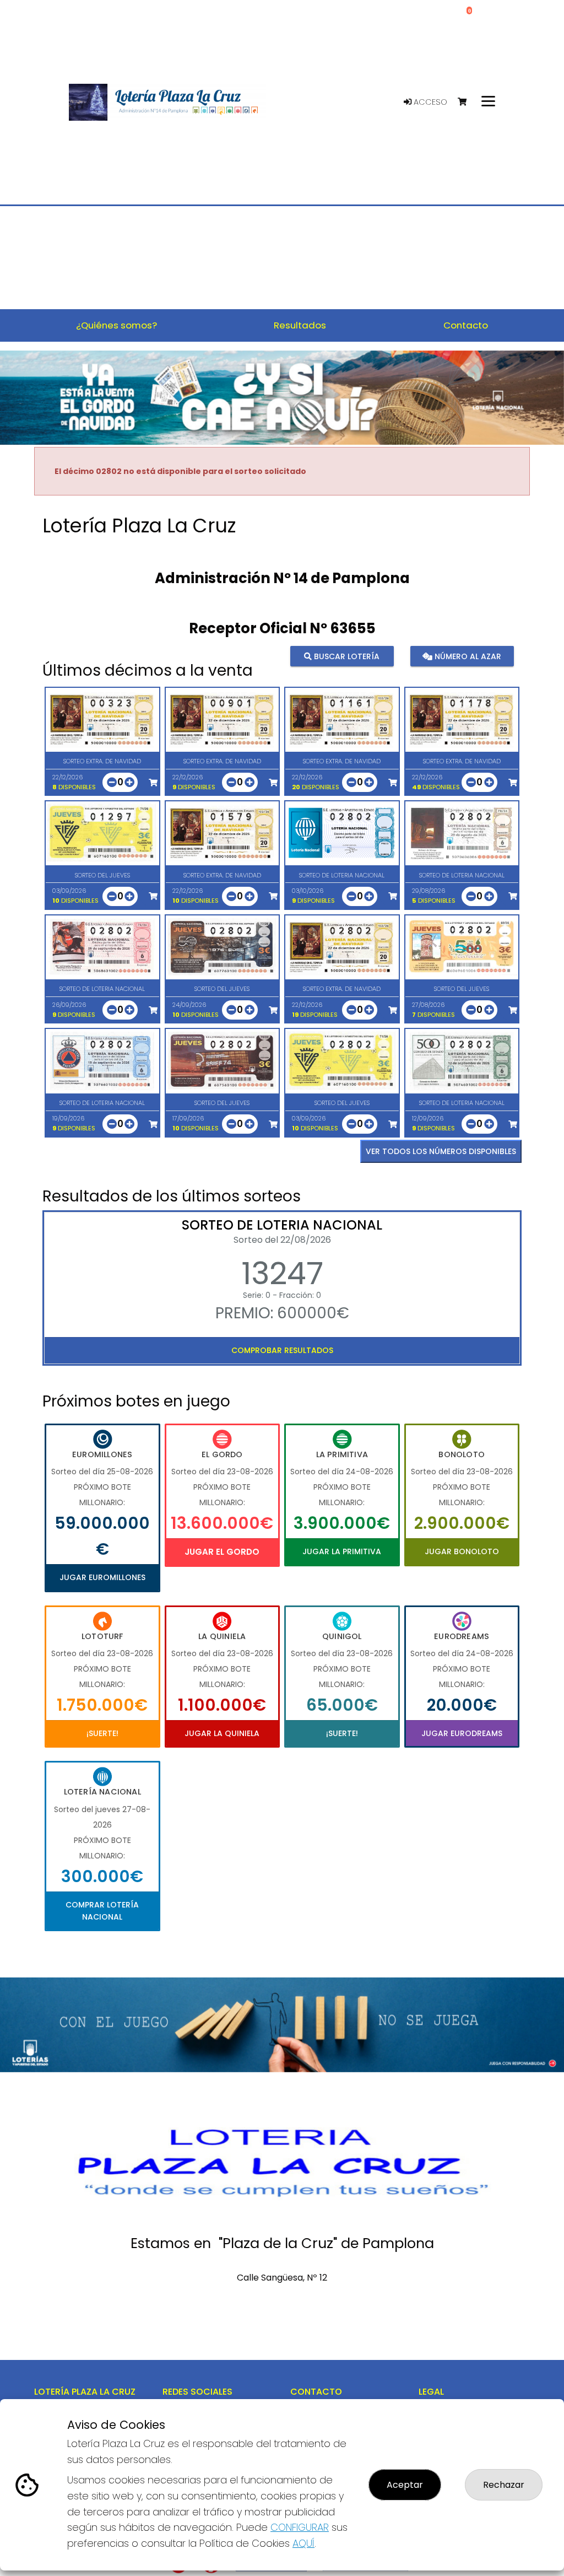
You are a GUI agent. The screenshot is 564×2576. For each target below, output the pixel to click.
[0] (467, 102)
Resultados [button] (300, 325)
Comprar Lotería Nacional (102, 1911)
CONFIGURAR (300, 2527)
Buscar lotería (346, 656)
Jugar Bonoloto (462, 1551)
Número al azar (467, 656)
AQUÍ (303, 2543)
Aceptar (405, 2485)
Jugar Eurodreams (462, 1733)
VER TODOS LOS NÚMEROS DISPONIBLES (441, 1151)
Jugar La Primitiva (342, 1551)
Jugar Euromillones (102, 1577)
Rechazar (504, 2485)
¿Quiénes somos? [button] (116, 325)
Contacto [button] (466, 325)
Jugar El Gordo (222, 1552)
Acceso (429, 102)
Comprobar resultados (282, 1350)
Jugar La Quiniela (222, 1733)
